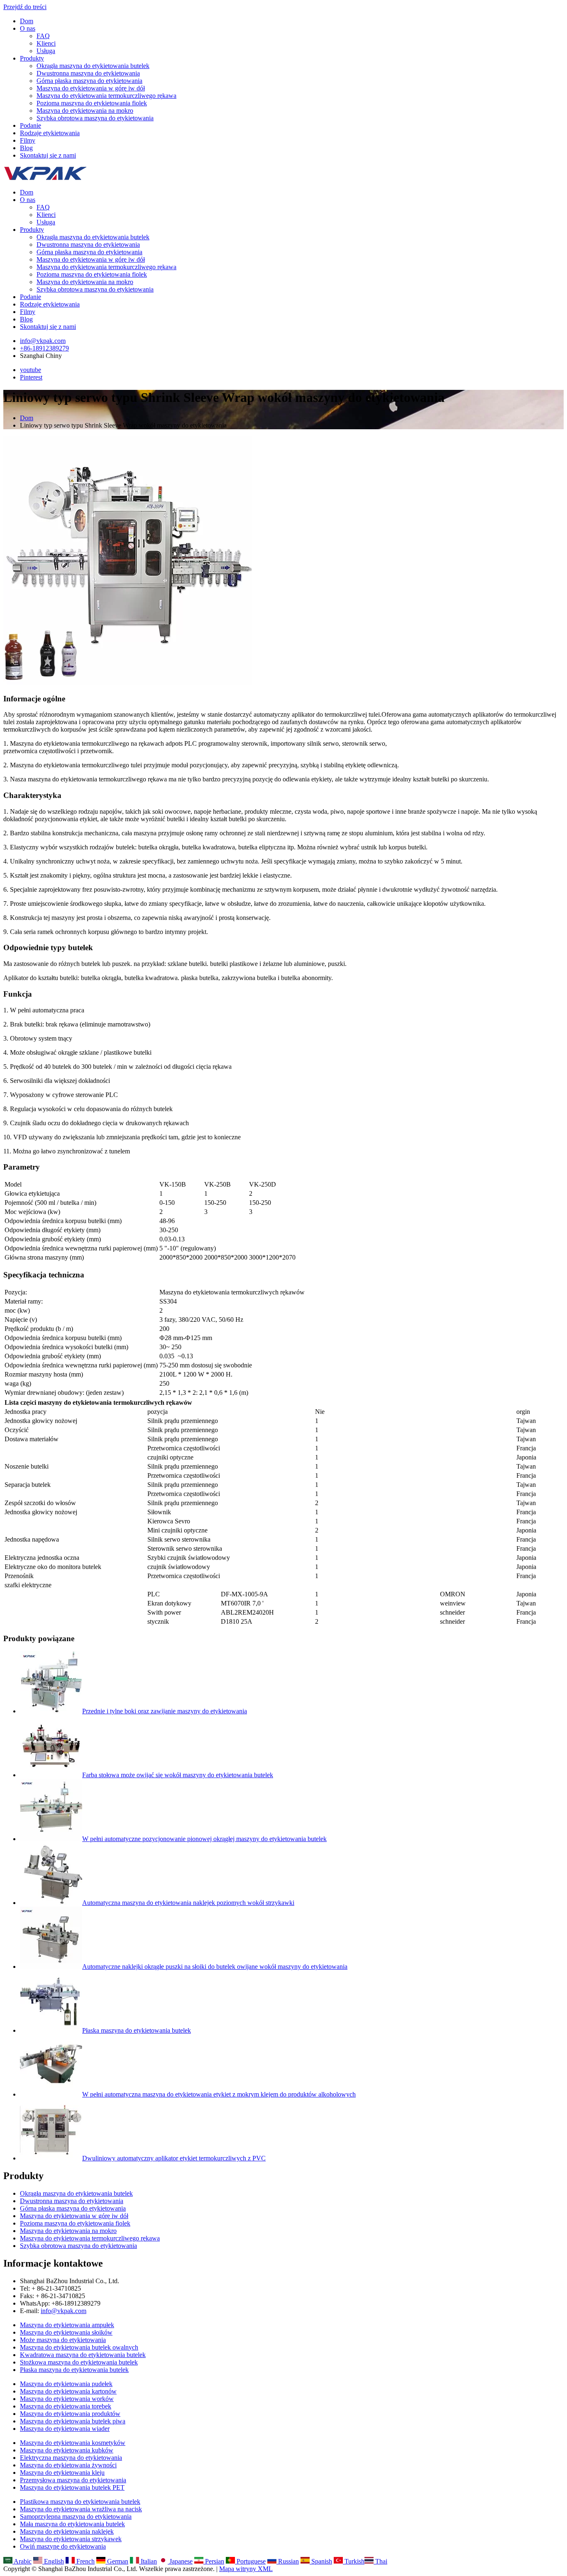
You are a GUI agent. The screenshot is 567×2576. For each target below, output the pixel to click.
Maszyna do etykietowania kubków (67, 2450)
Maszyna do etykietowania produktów (70, 2414)
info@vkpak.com (43, 341)
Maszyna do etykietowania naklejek (67, 2531)
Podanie (31, 125)
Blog (26, 148)
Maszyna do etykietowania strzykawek (71, 2539)
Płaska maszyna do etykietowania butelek (137, 2030)
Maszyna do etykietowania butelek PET (72, 2487)
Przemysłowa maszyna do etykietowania (73, 2480)
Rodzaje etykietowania (50, 133)
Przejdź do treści (25, 7)
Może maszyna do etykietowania (63, 2340)
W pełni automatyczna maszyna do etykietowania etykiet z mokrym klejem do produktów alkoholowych (219, 2094)
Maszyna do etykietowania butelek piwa (73, 2421)
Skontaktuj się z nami (48, 155)
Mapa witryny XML (246, 2569)
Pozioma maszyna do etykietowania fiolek (92, 103)
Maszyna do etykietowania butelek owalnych (79, 2347)
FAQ (43, 36)
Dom (27, 21)
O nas (28, 28)
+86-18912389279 (44, 348)
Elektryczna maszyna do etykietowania (71, 2458)
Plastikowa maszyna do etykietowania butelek (80, 2502)
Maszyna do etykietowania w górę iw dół (91, 88)
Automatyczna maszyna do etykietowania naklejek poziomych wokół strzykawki (188, 1903)
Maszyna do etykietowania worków (67, 2399)
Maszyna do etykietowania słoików (66, 2332)
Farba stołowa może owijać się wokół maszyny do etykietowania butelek (178, 1775)
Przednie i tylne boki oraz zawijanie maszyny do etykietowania (165, 1711)
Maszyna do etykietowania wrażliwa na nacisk (81, 2509)
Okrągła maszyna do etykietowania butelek (93, 66)
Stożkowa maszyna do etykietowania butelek (79, 2362)
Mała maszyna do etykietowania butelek (72, 2524)
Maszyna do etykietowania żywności (68, 2465)
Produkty (32, 58)
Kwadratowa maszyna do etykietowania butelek (83, 2355)
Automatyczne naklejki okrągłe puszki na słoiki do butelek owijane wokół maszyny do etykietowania (215, 1967)
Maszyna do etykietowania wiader (65, 2429)
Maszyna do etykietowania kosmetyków (73, 2443)
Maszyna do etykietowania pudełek (66, 2384)
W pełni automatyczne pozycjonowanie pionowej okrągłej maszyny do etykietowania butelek (204, 1839)
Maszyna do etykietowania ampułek (67, 2325)
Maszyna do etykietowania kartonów (68, 2391)
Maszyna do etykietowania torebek (66, 2406)
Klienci (46, 43)
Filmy (28, 140)
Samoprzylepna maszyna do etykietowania (76, 2516)
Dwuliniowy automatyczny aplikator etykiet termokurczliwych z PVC (174, 2158)
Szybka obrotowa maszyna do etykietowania (95, 118)
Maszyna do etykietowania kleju (62, 2473)
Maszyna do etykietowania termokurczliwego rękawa (106, 96)
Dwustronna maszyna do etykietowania (88, 73)
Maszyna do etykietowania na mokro (85, 111)
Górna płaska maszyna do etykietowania (89, 81)
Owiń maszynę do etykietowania (63, 2546)
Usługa (46, 51)
